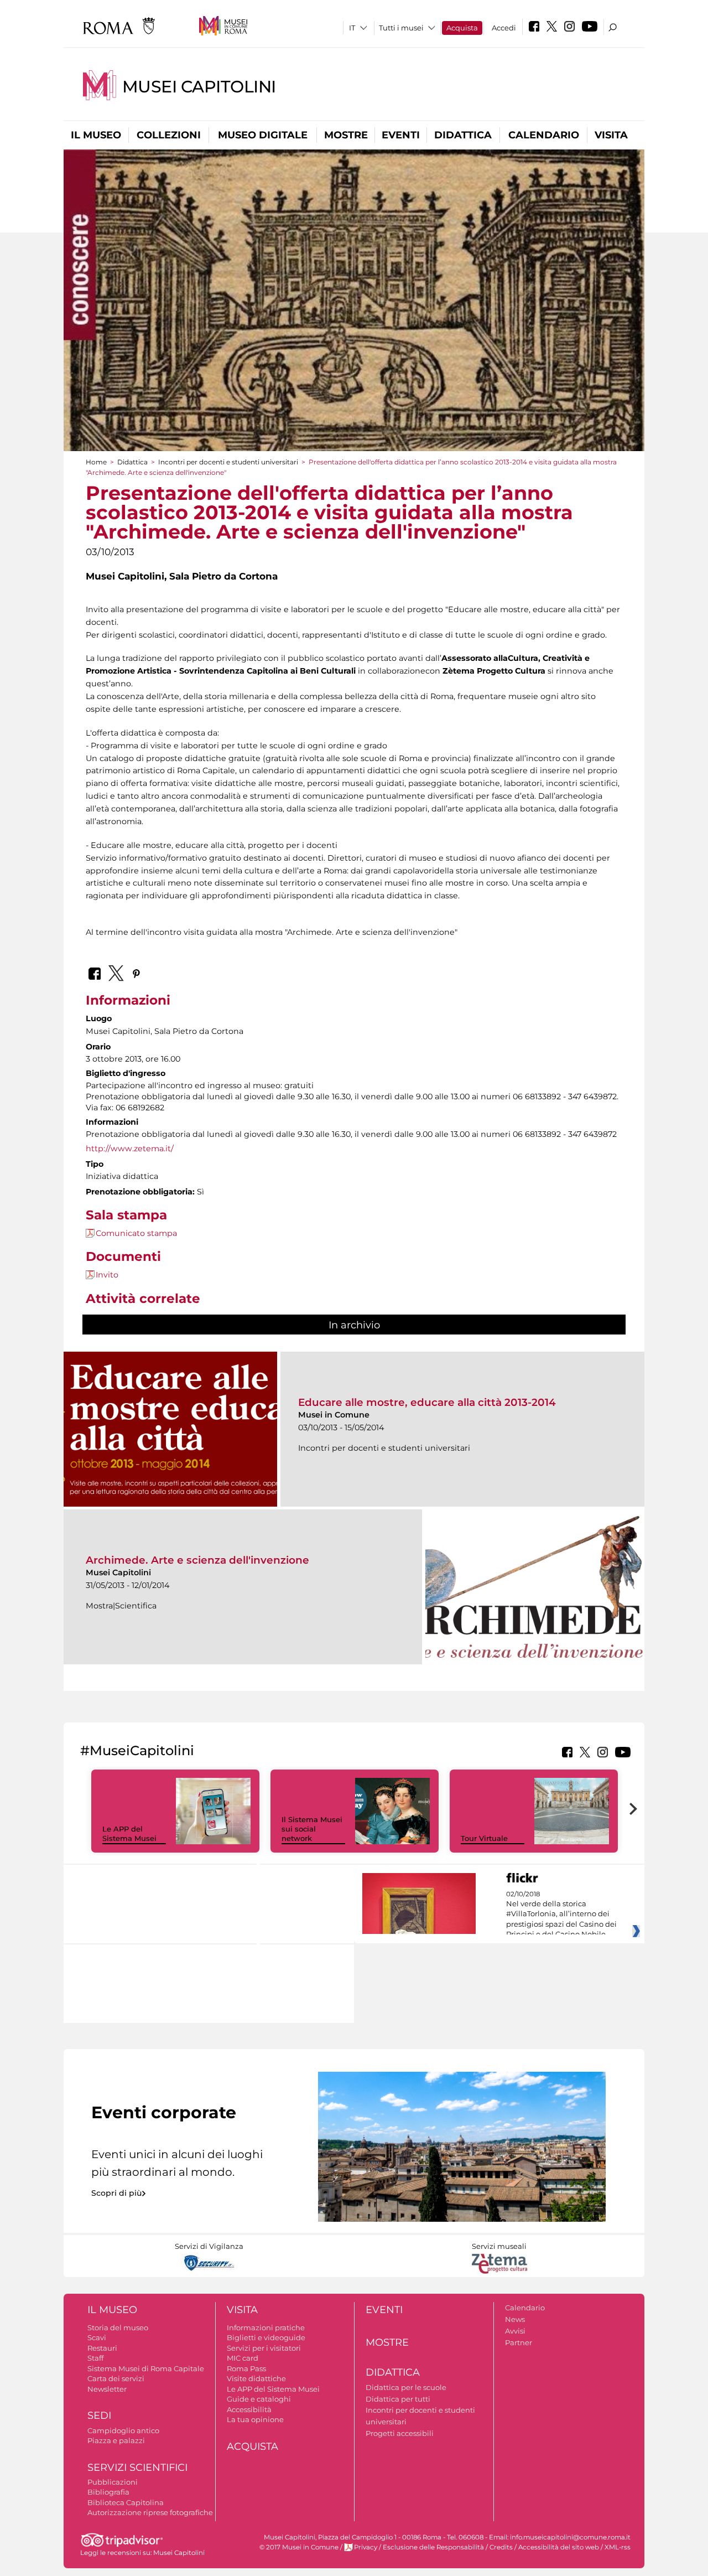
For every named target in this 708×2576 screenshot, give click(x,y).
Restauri (102, 2348)
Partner (519, 2342)
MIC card (243, 2358)
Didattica (463, 135)
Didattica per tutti (398, 2399)
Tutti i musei (401, 28)
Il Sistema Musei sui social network (312, 1829)
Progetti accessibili (400, 2433)
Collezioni (169, 135)
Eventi (401, 135)
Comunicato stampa (136, 1233)
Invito (107, 1275)
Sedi (99, 2415)
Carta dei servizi (116, 2378)
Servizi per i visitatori (264, 2348)
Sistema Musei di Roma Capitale (146, 2368)
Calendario (544, 135)
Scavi (97, 2337)
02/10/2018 (561, 1915)
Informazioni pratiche (266, 2327)
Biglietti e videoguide (266, 2337)
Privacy (366, 2547)
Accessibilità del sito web (559, 2547)
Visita (611, 135)
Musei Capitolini (199, 87)
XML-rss (618, 2547)
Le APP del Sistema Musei (129, 1833)
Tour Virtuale (484, 1838)
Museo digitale (263, 135)
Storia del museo (118, 2327)
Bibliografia (108, 2492)
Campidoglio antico (123, 2430)
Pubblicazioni (113, 2482)
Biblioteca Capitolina (126, 2502)
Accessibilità (249, 2409)
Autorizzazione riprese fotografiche (150, 2512)
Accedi (504, 28)
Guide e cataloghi (259, 2399)
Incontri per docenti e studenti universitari (228, 462)
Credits (501, 2547)
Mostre (346, 135)
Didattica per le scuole (406, 2387)
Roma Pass (246, 2368)
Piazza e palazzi (116, 2440)
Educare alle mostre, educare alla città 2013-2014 (427, 1402)
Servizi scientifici (137, 2468)
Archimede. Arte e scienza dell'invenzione (197, 1560)
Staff (95, 2358)
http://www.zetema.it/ (130, 1149)
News (515, 2319)
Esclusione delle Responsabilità (433, 2547)
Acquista (462, 28)
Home (96, 462)
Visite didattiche (256, 2378)
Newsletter (107, 2389)
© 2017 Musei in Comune (299, 2547)
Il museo (96, 135)
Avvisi (515, 2331)
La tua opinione (255, 2419)
